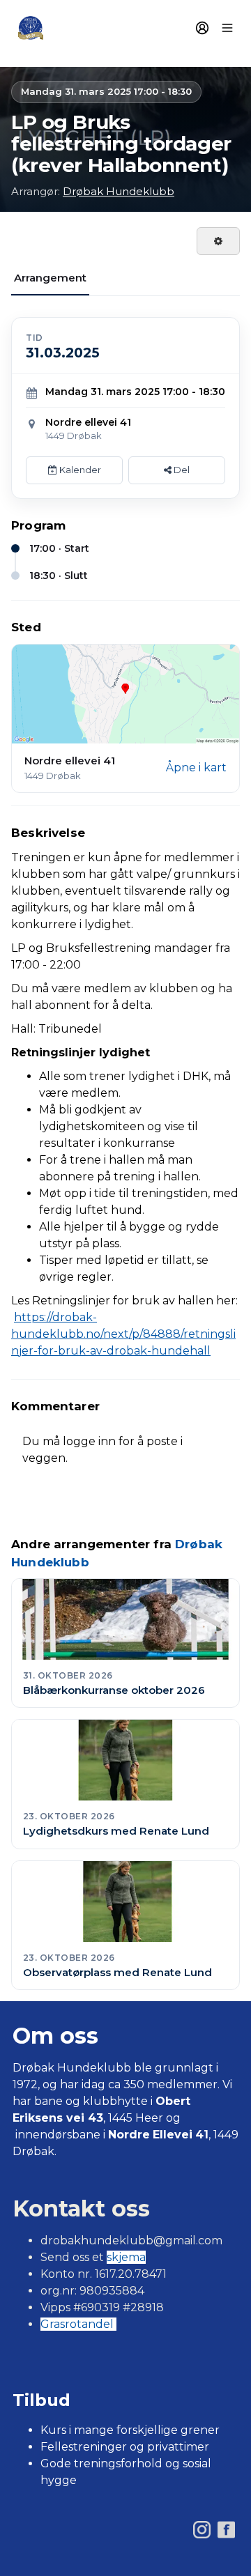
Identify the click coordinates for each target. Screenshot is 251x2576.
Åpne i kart (196, 768)
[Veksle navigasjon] (227, 28)
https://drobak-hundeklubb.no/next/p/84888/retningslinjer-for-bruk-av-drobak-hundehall (123, 1334)
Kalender (79, 470)
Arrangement (50, 278)
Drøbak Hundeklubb (119, 191)
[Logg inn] (202, 28)
